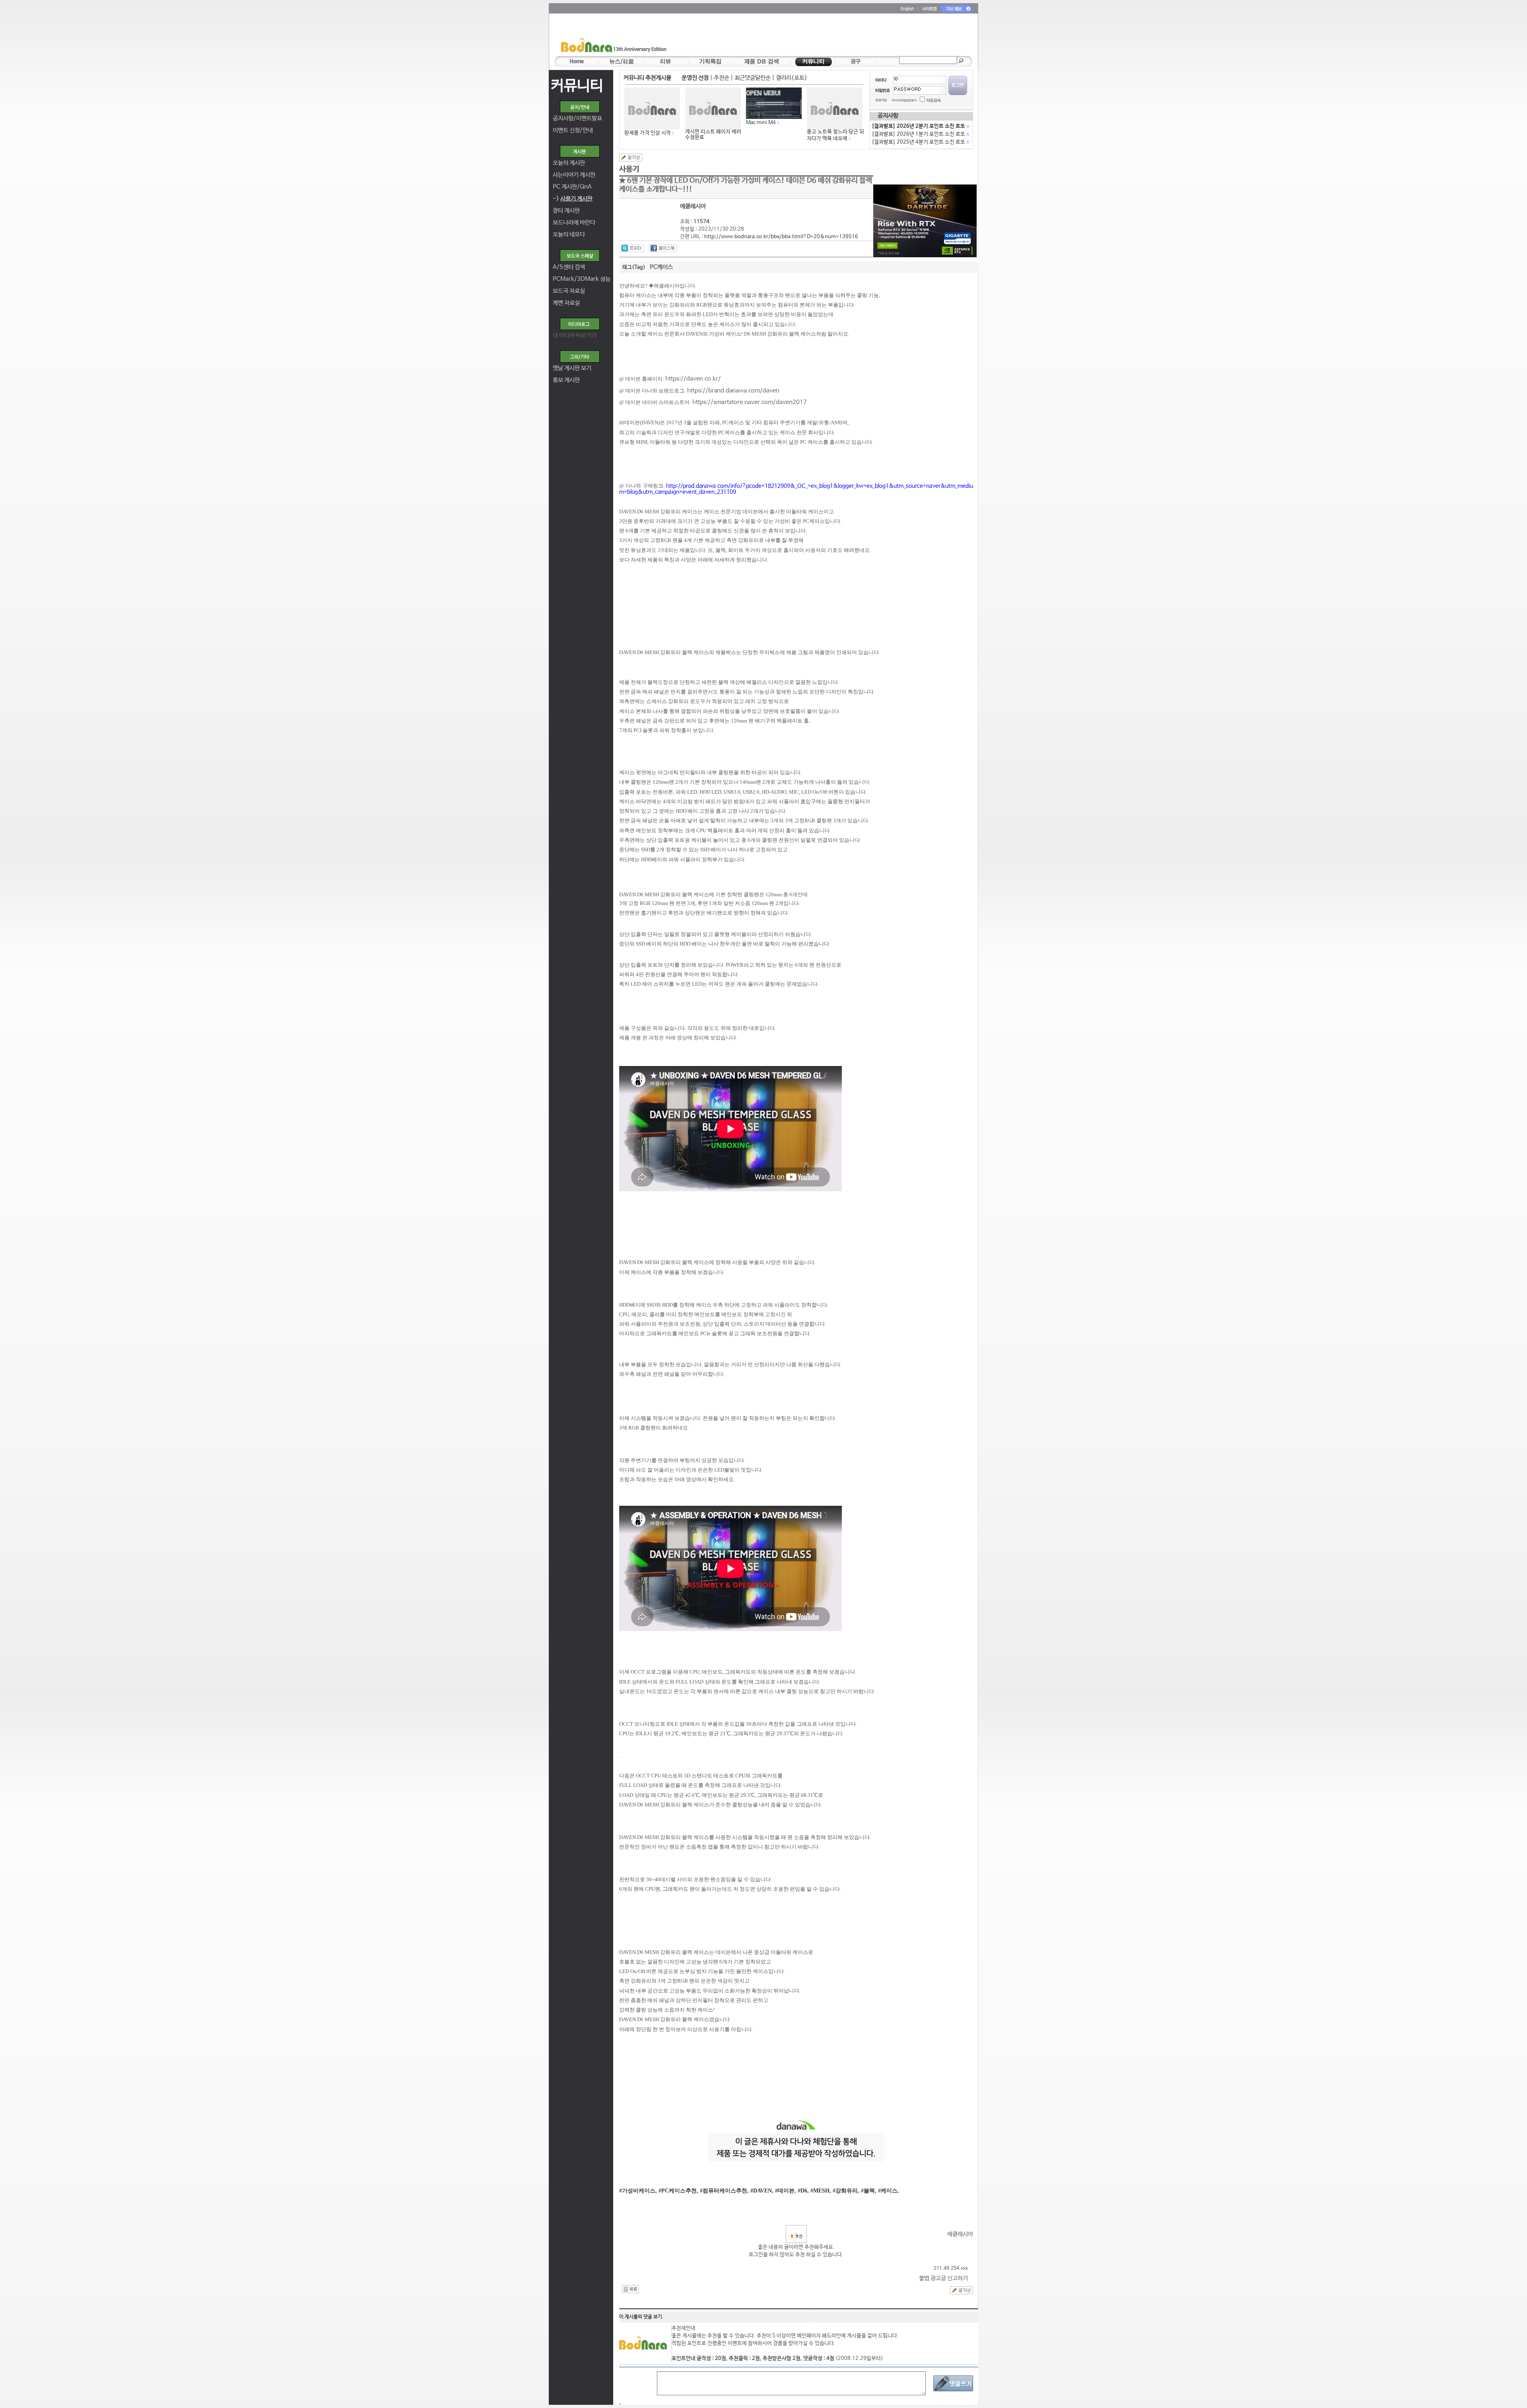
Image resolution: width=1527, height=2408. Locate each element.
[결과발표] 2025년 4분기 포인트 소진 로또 (920, 142)
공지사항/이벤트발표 (577, 118)
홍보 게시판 (566, 380)
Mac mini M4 (761, 123)
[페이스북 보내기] (663, 248)
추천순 (722, 78)
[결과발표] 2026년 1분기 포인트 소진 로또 (920, 134)
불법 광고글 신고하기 (943, 2278)
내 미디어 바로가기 (575, 335)
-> (573, 199)
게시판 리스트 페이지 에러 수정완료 (713, 135)
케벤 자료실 (566, 303)
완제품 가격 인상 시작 (648, 133)
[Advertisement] (810, 36)
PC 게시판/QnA (572, 187)
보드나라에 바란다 (574, 222)
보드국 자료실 (569, 291)
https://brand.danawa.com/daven (733, 391)
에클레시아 (960, 2234)
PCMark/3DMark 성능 (582, 279)
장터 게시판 (566, 211)
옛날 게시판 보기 (572, 368)
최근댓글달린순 (753, 78)
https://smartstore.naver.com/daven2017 (750, 402)
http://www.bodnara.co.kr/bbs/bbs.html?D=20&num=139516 (781, 237)
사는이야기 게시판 (574, 175)
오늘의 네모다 (569, 234)
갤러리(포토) (792, 78)
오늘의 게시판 (569, 163)
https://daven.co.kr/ (693, 379)
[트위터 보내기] (632, 248)
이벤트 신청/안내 (573, 130)
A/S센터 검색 (569, 267)
